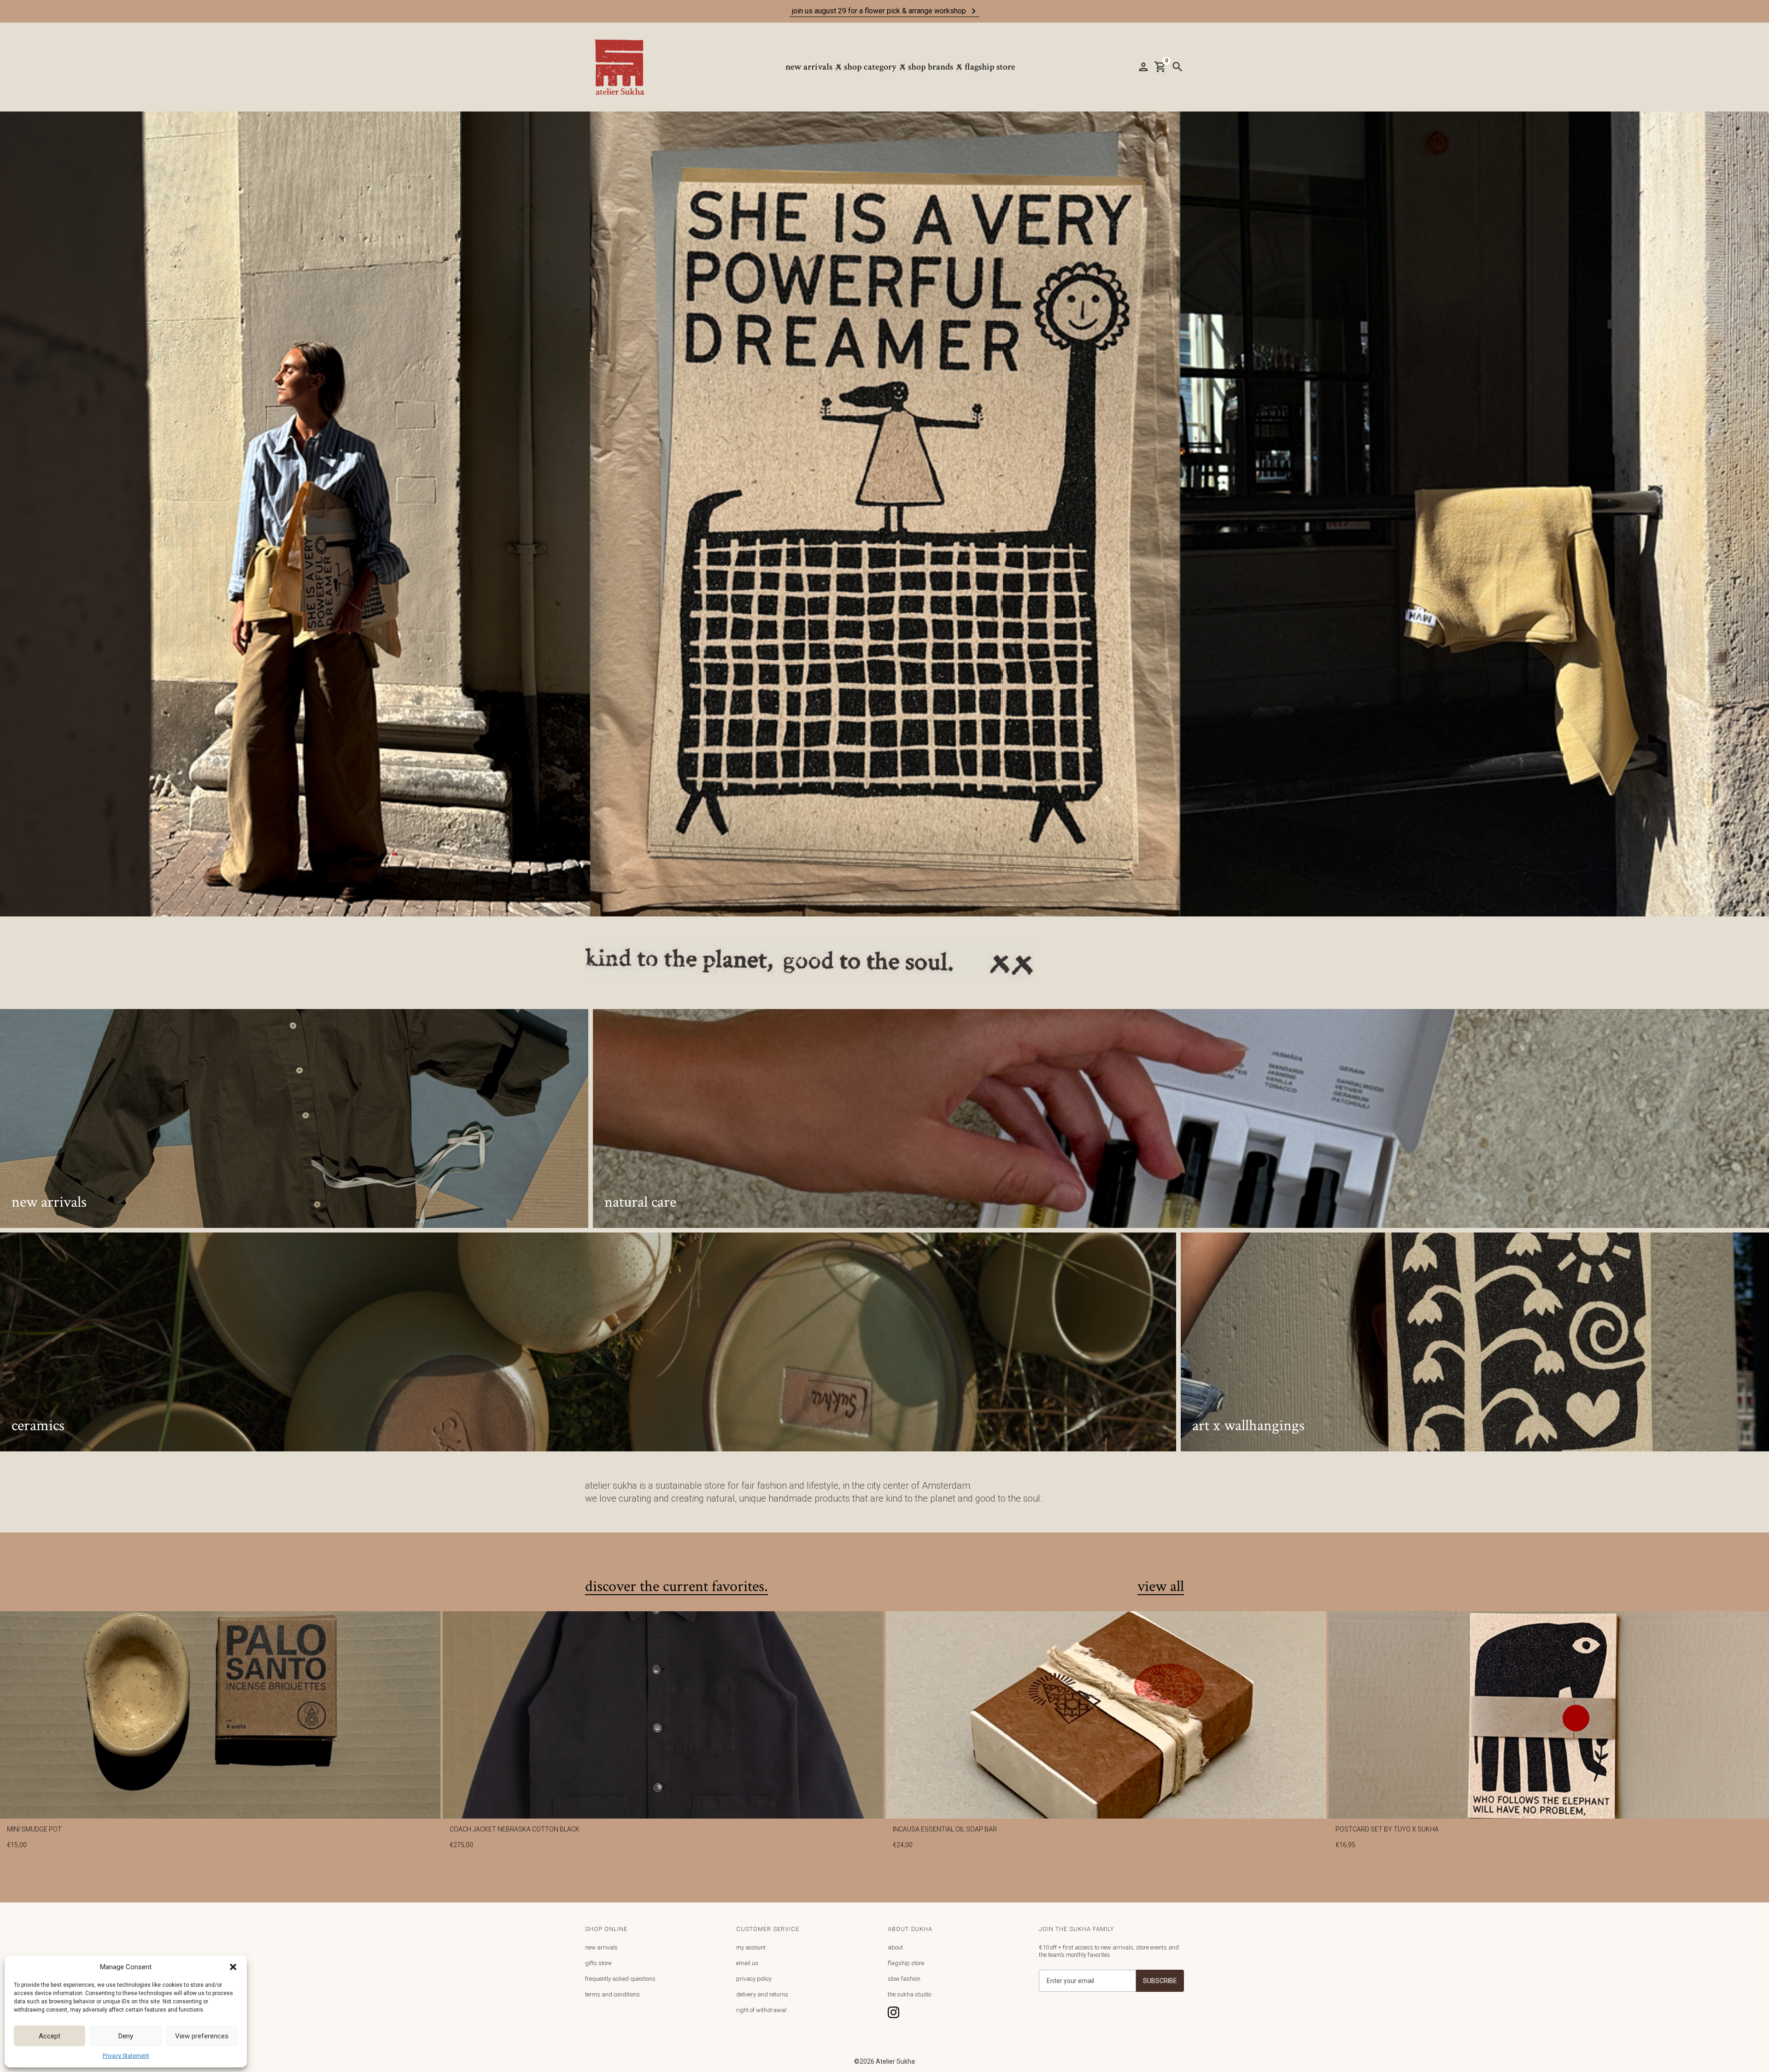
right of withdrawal (761, 2010)
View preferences (202, 2036)
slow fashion (904, 1979)
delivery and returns (762, 1994)
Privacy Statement (126, 2056)
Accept (50, 2036)
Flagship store (990, 67)
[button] (233, 1967)
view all (1161, 1587)
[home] (624, 67)
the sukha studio (909, 1994)
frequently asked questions (620, 1979)
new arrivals (601, 1947)
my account (751, 1947)
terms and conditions (612, 1994)
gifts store (598, 1963)
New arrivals (809, 67)
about (895, 1947)
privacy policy (754, 1979)
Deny (126, 2036)
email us (747, 1963)
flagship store (906, 1963)
